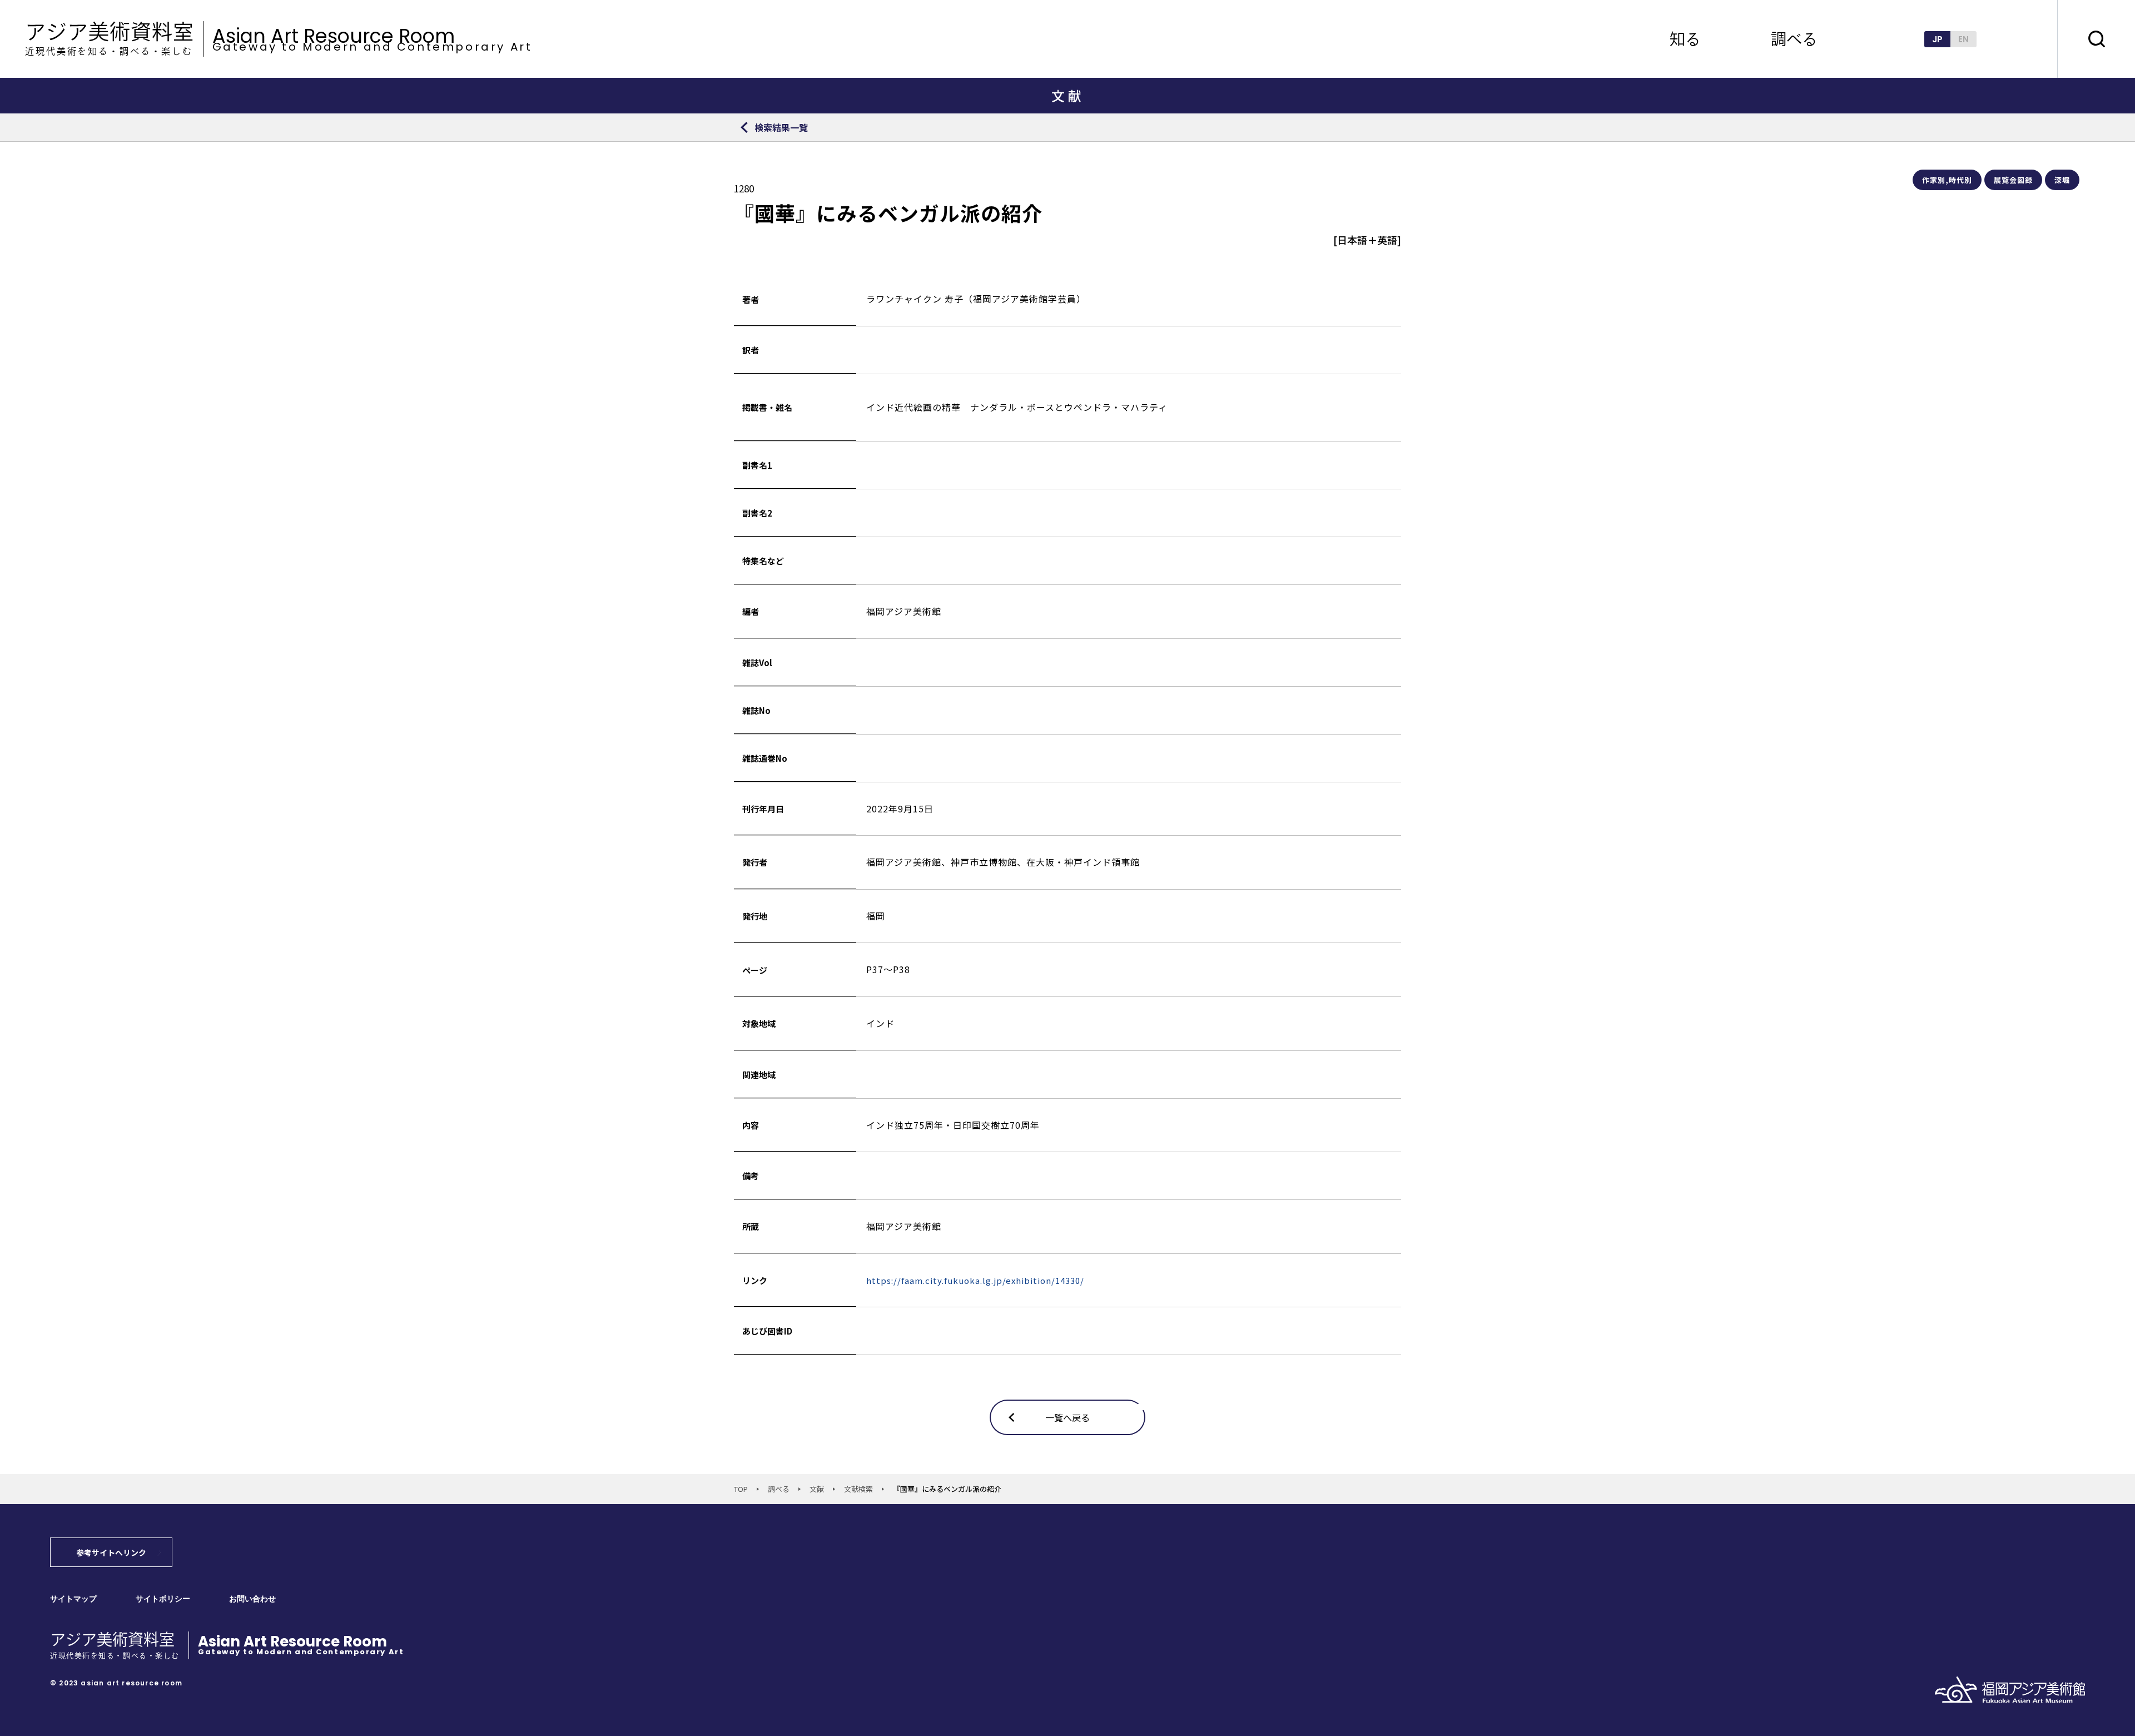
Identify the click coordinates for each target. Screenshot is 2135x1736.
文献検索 (858, 1489)
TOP (741, 1489)
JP (1937, 39)
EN (1963, 39)
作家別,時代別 (1947, 180)
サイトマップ (73, 1599)
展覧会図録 (2013, 180)
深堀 (2062, 180)
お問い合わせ (252, 1599)
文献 (817, 1489)
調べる (779, 1489)
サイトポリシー (163, 1599)
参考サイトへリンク (111, 1553)
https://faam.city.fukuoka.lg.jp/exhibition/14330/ (975, 1280)
